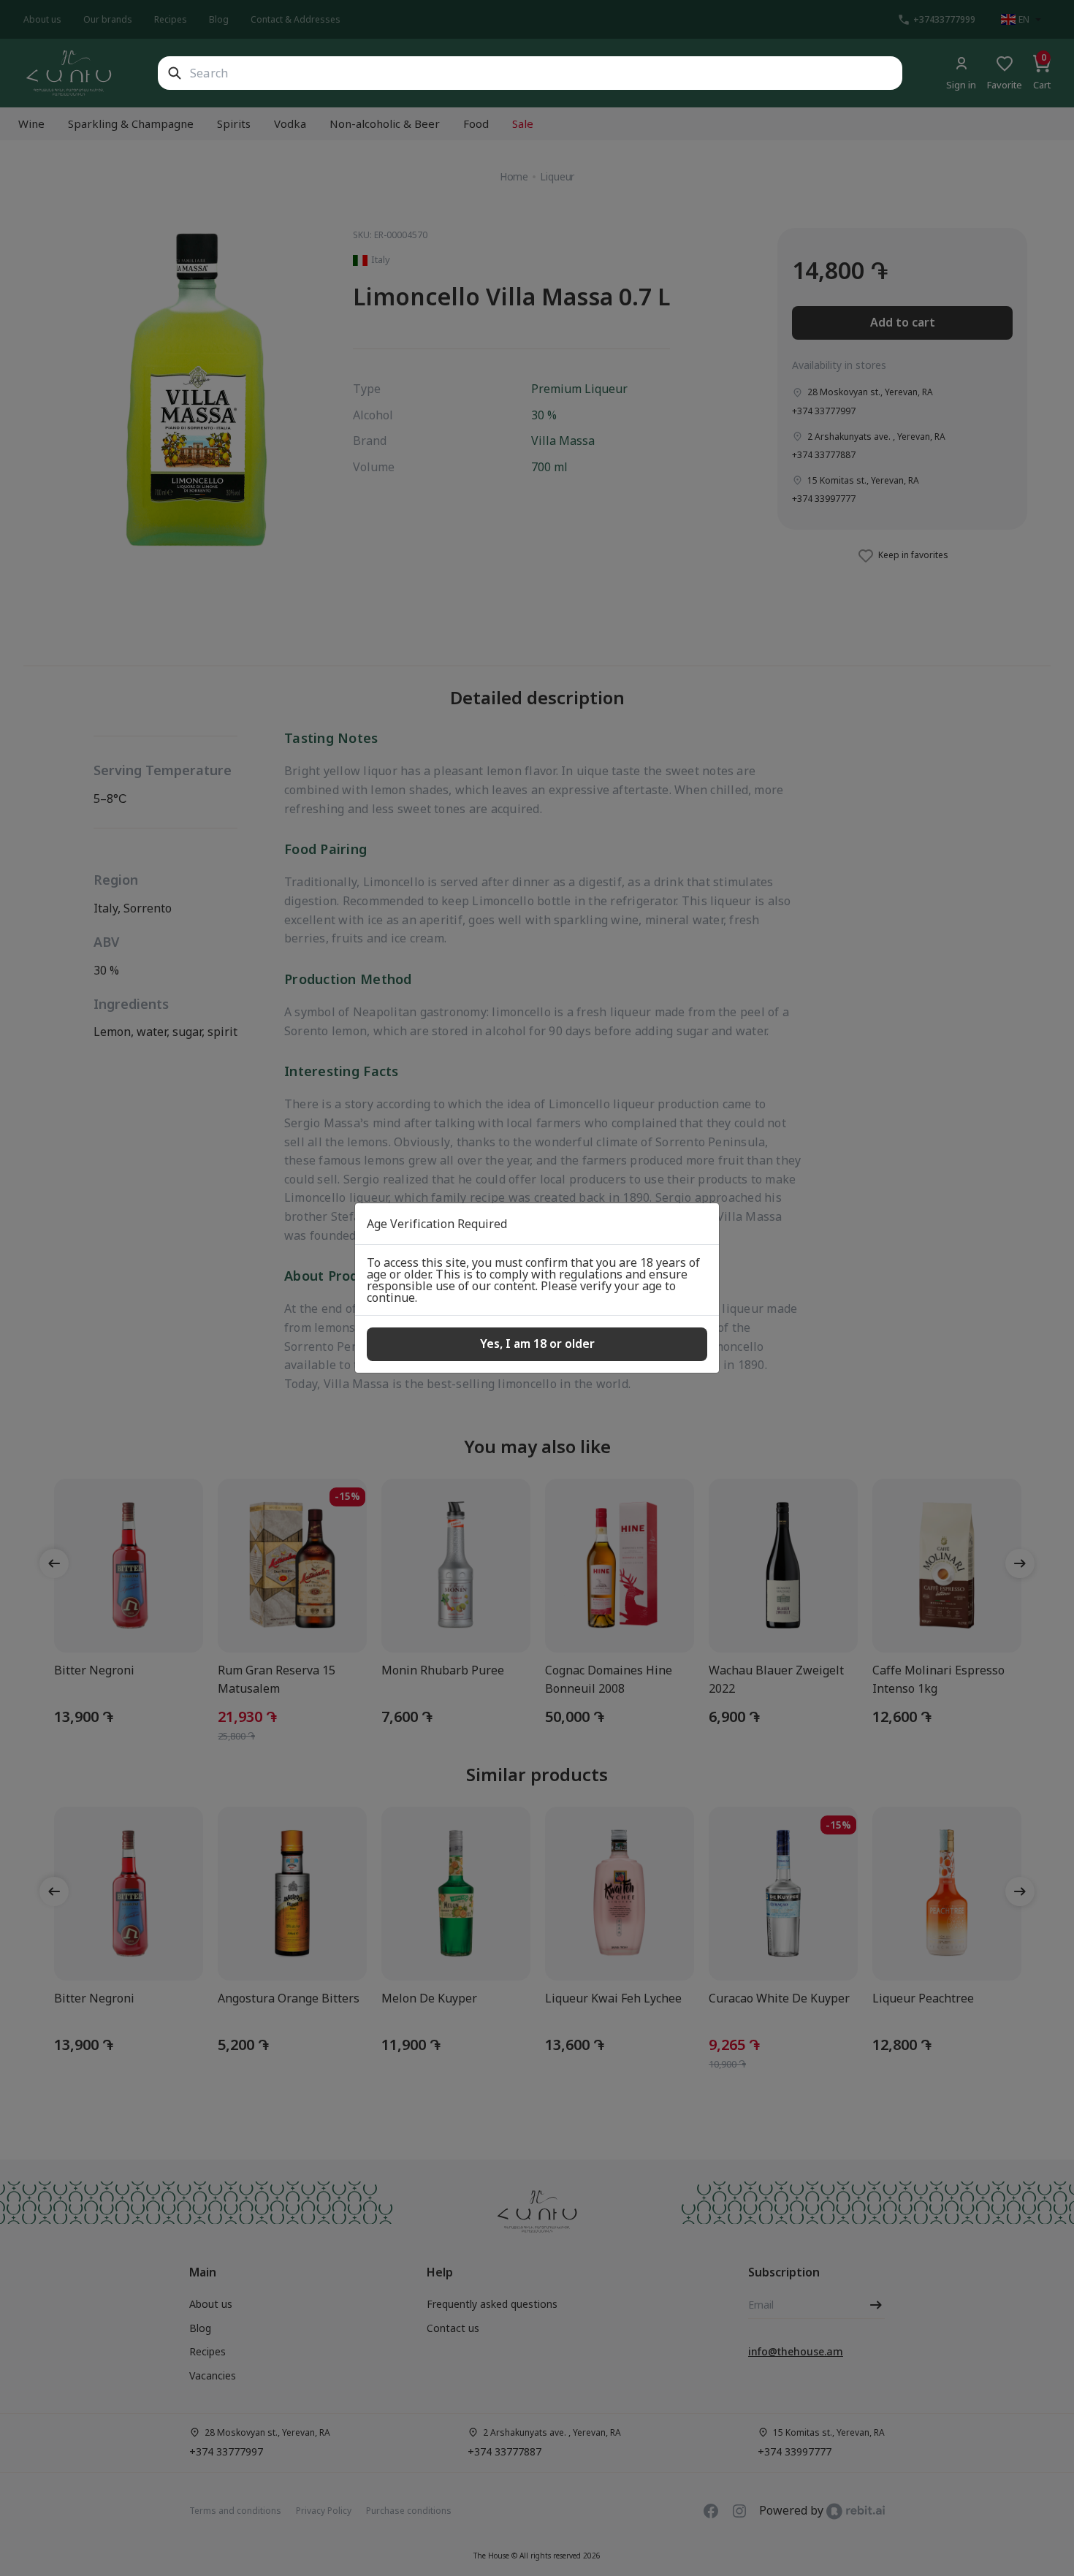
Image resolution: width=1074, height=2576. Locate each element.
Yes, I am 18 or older (537, 1344)
